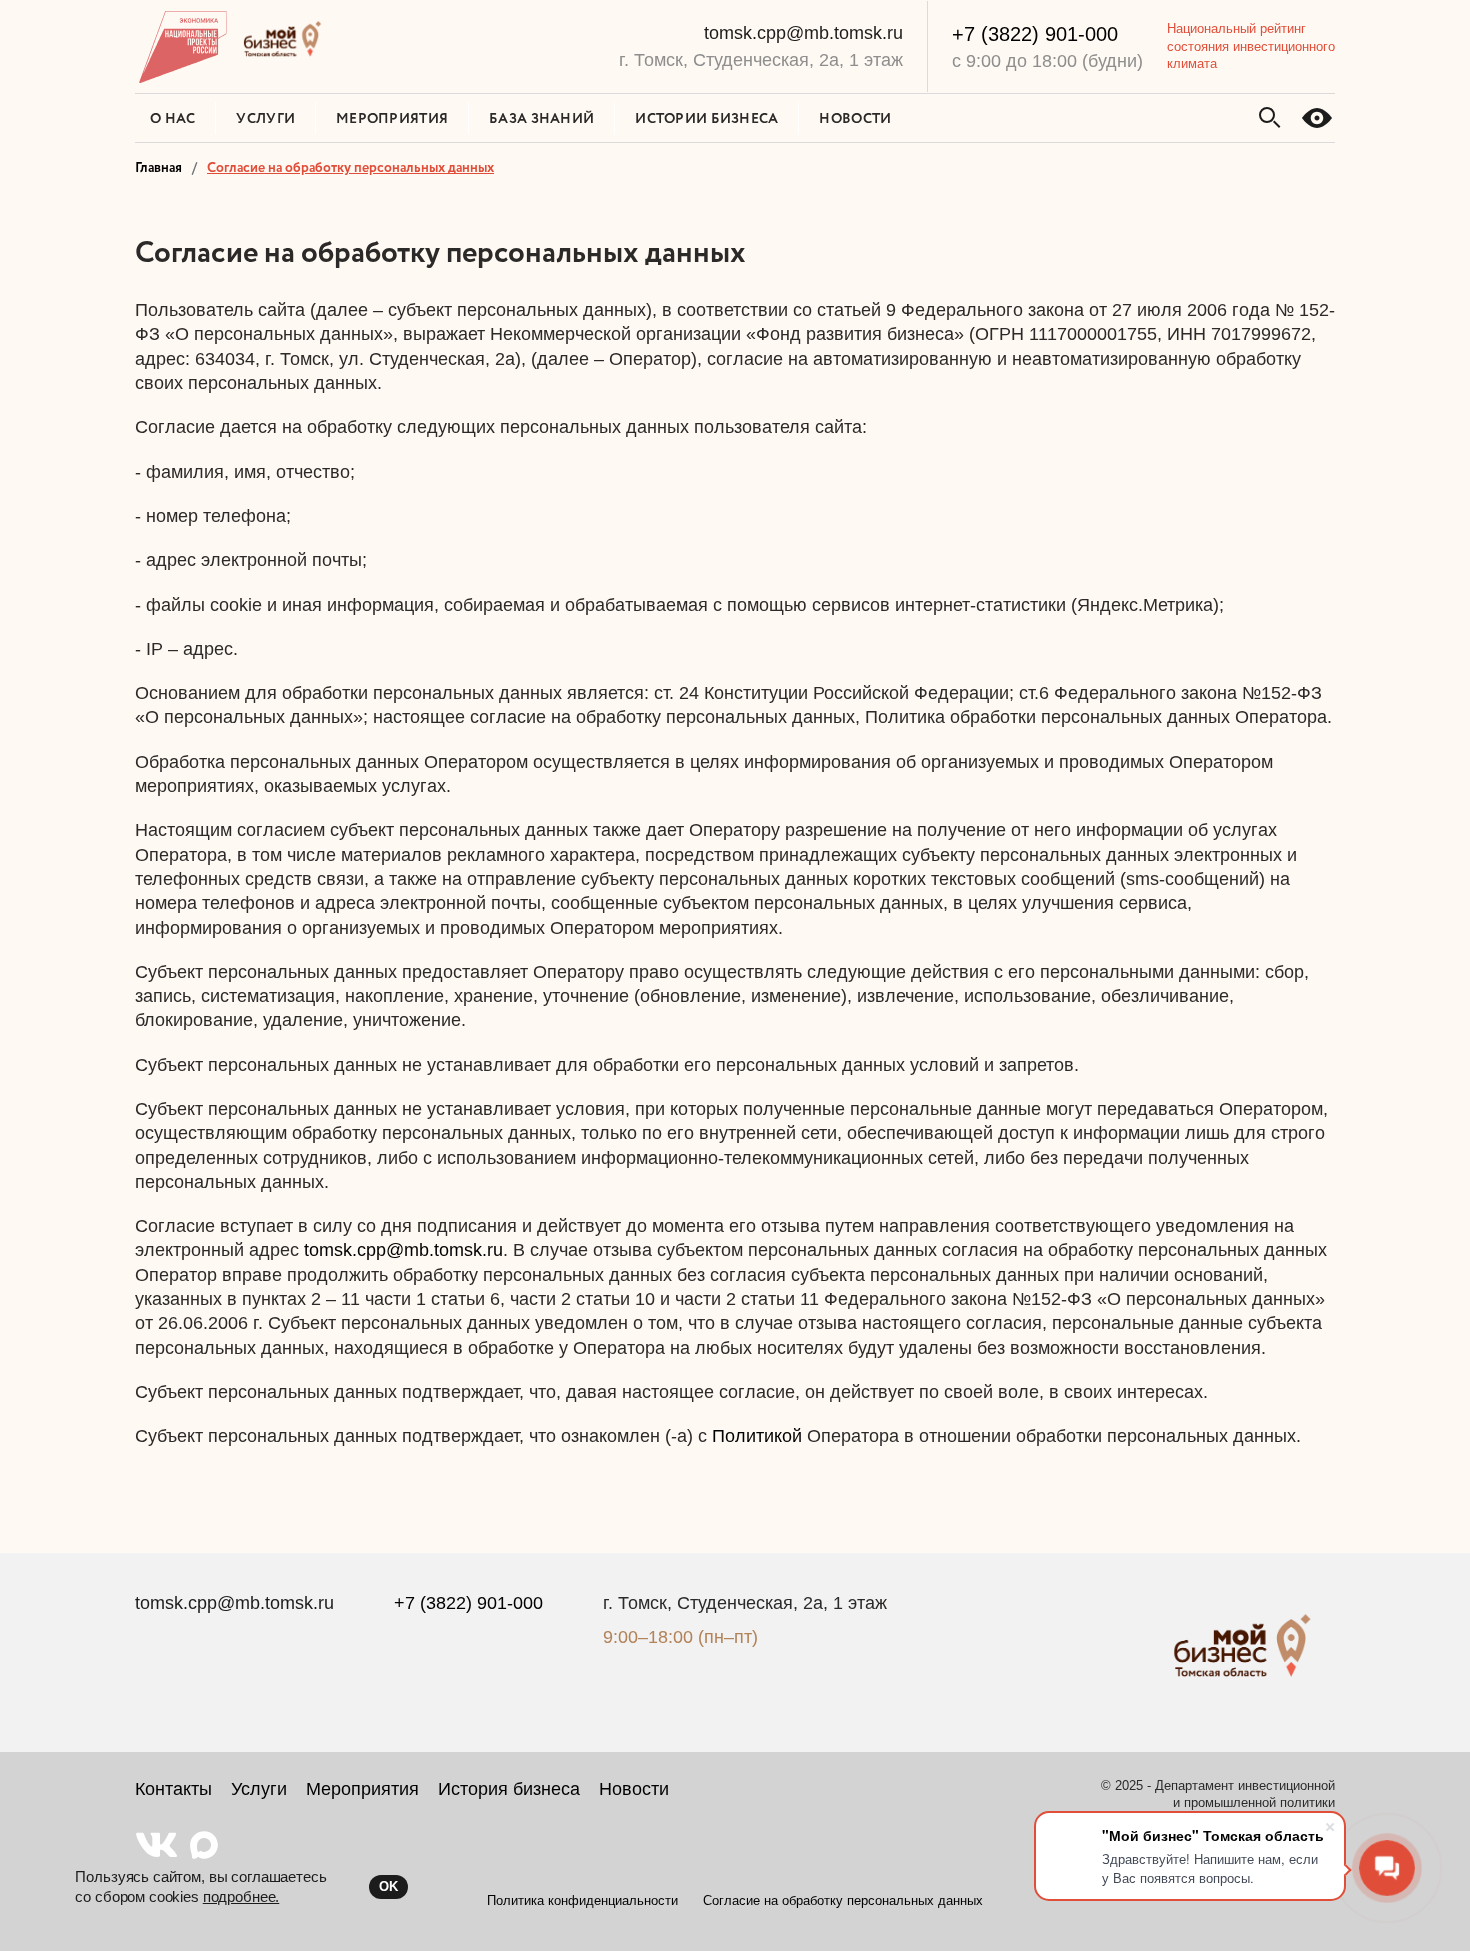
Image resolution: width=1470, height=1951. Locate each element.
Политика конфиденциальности (582, 1900)
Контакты (173, 1789)
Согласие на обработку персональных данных (843, 1900)
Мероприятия (362, 1789)
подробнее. (241, 1896)
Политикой (757, 1436)
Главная (158, 166)
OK (388, 1886)
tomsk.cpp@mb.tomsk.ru (803, 33)
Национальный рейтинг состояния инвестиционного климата (1251, 46)
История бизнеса (509, 1789)
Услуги (259, 1789)
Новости (634, 1789)
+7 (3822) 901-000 (1035, 34)
